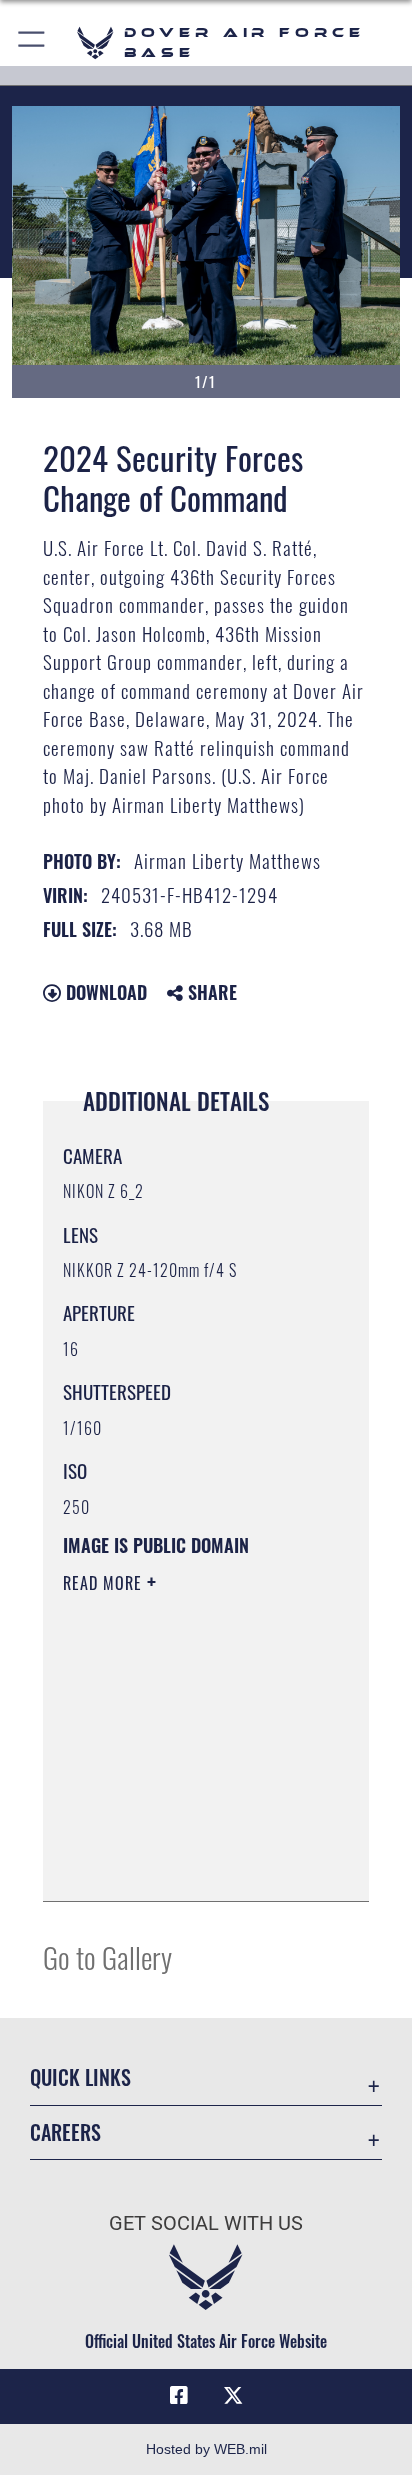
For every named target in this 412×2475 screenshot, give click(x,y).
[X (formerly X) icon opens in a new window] (233, 2396)
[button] (32, 42)
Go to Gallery (107, 1956)
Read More (105, 1583)
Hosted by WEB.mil (206, 2449)
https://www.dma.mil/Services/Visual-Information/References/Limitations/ (184, 1864)
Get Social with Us (206, 2223)
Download (104, 992)
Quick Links (80, 2077)
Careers (65, 2132)
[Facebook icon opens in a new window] (179, 2396)
